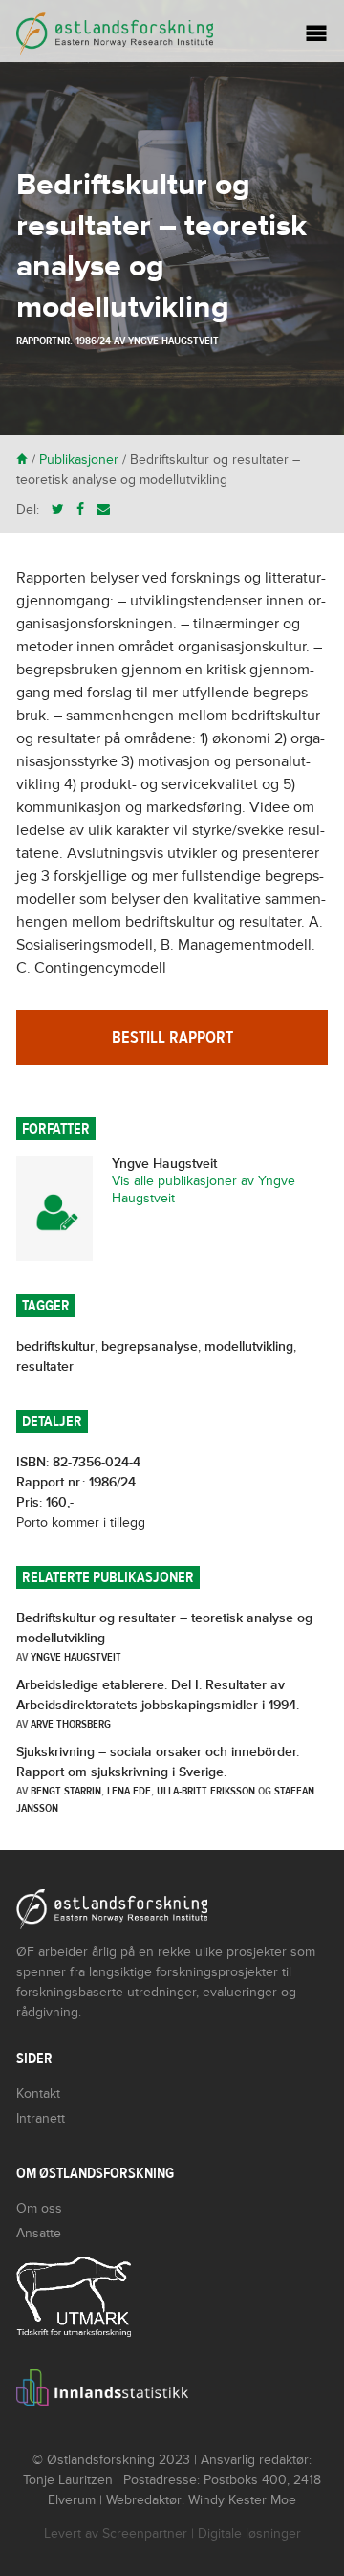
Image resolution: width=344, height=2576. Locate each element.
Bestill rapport (172, 1037)
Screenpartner (145, 2533)
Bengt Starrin (66, 1791)
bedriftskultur (55, 1346)
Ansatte (39, 2233)
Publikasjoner (79, 460)
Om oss (39, 2208)
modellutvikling (249, 1346)
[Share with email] (103, 509)
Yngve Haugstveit (173, 341)
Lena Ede (129, 1791)
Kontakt (38, 2093)
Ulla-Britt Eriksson (206, 1791)
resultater (45, 1366)
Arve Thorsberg (71, 1724)
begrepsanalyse (150, 1346)
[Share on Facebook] (80, 509)
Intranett (41, 2118)
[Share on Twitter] (58, 509)
